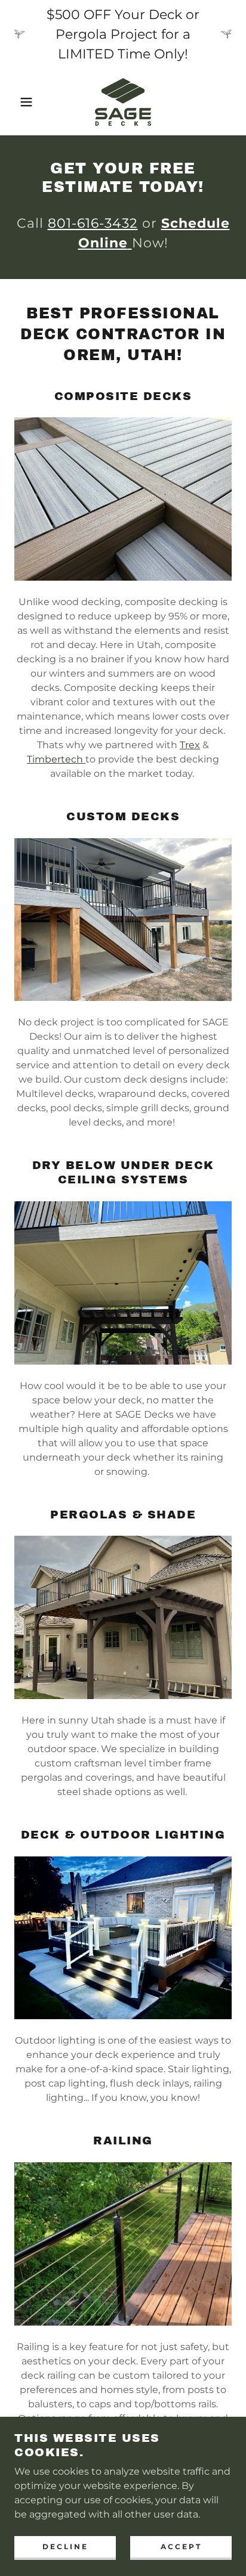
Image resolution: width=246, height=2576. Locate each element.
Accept (181, 2546)
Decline (65, 2546)
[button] (19, 102)
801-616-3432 (93, 223)
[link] (123, 102)
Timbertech (56, 759)
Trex (190, 745)
